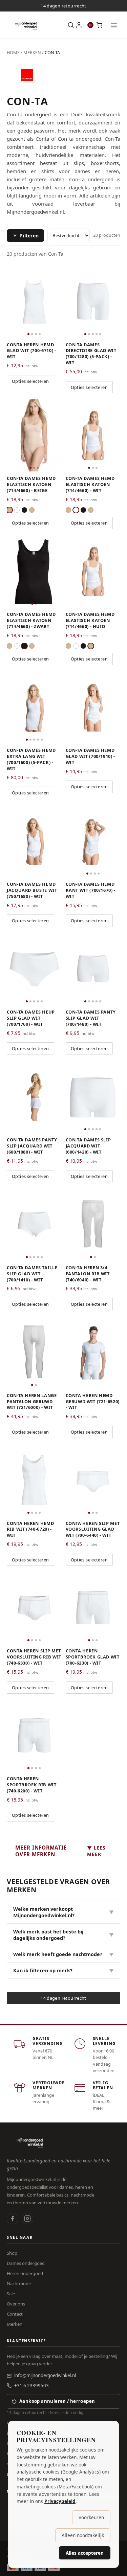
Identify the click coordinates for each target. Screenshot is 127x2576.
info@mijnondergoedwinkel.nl (45, 2375)
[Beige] (9, 510)
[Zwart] (24, 510)
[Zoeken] (71, 25)
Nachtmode (19, 2283)
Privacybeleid (60, 2501)
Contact (15, 2314)
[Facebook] (13, 2219)
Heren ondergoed (25, 2273)
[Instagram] (27, 2219)
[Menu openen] (114, 25)
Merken (15, 2324)
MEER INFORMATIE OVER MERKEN (60, 1851)
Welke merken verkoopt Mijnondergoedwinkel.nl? (63, 1912)
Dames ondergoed (26, 2263)
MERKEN (32, 52)
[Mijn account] (79, 25)
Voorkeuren (91, 2517)
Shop (12, 2253)
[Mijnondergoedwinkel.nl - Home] (26, 25)
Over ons (16, 2304)
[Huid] (32, 510)
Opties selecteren (30, 381)
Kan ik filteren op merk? (63, 1970)
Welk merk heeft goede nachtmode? (63, 1954)
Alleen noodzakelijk (83, 2535)
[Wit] (17, 510)
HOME (13, 52)
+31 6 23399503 (31, 2386)
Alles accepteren (85, 2553)
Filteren (29, 236)
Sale (11, 2294)
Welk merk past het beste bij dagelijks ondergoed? (63, 1935)
